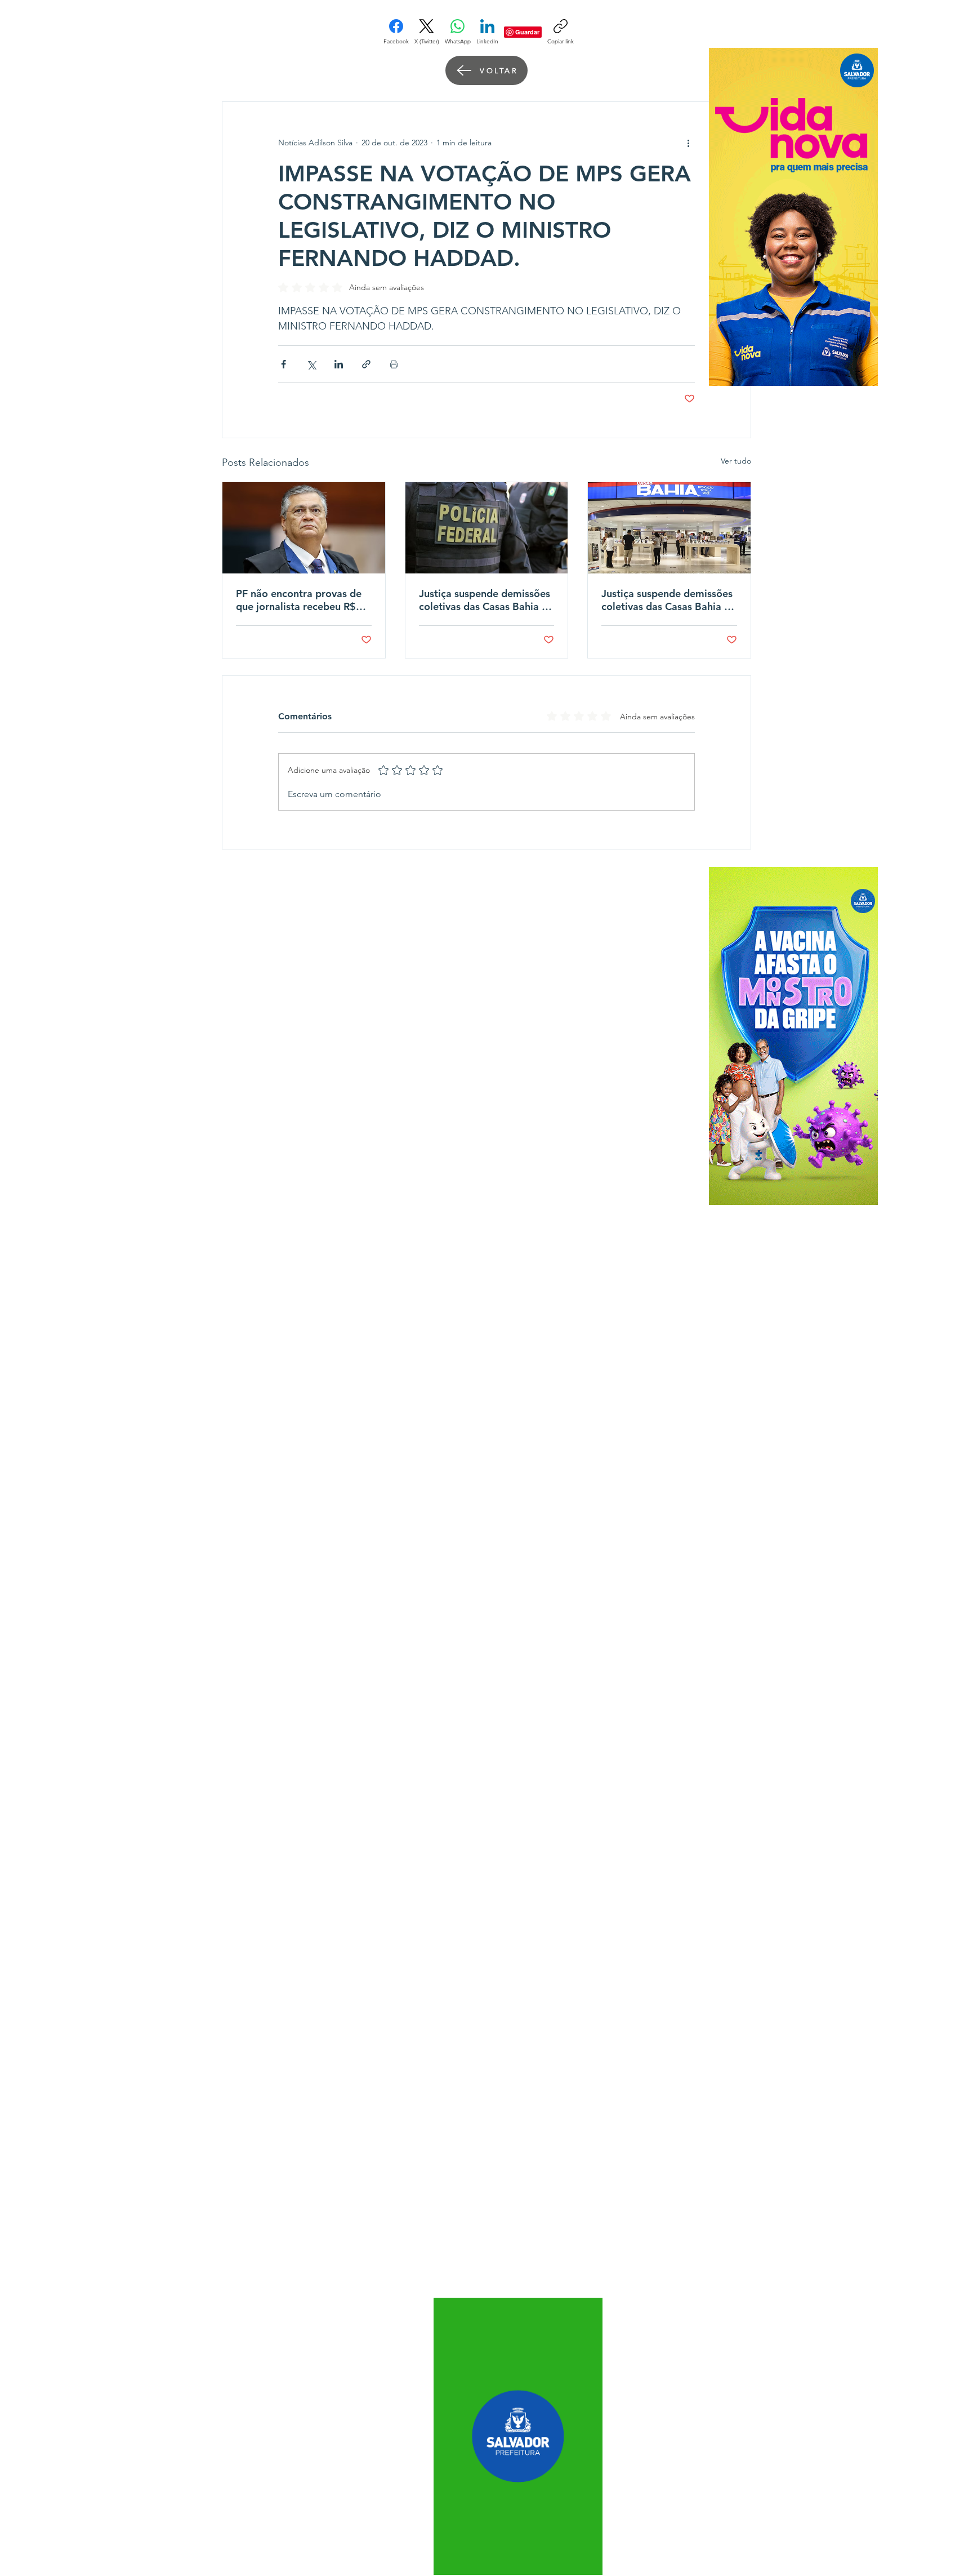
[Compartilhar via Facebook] (284, 364)
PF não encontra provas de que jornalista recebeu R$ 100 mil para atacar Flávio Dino (299, 600)
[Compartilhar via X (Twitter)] (311, 364)
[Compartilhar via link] (366, 364)
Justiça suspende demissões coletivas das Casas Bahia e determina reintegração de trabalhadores (485, 600)
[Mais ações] (688, 143)
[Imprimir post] (394, 364)
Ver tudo (736, 461)
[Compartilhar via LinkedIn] (339, 364)
